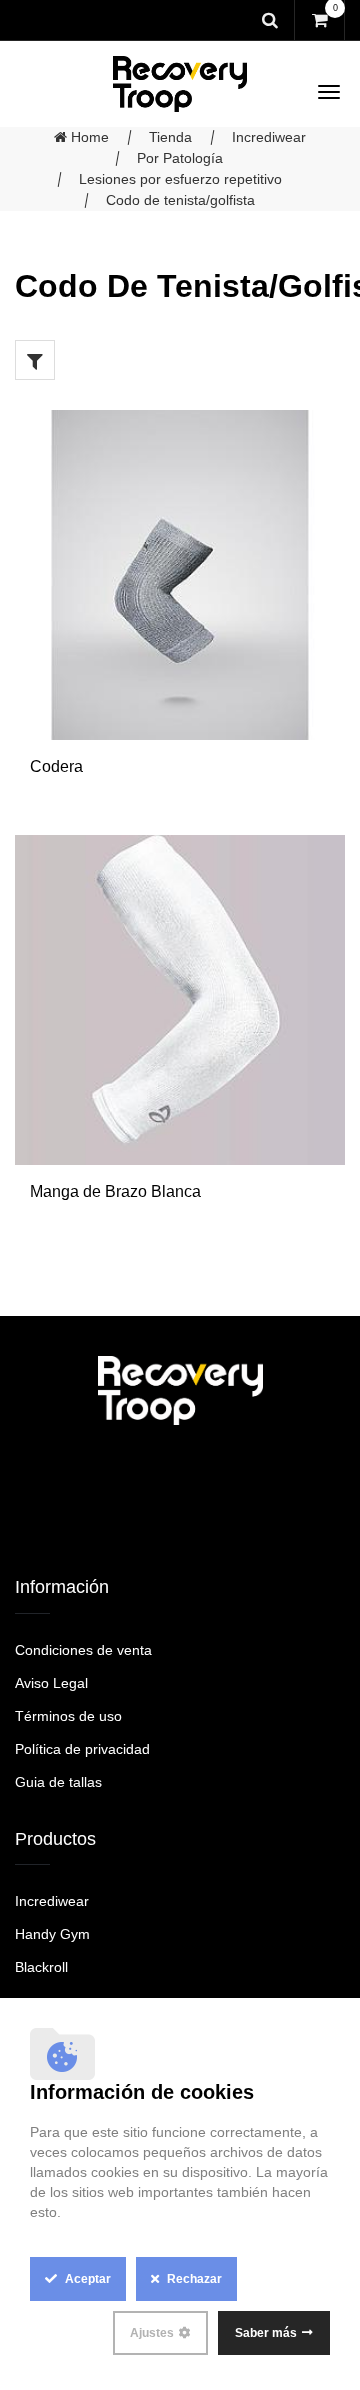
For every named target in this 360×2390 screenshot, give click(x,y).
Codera (56, 766)
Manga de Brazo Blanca (115, 1191)
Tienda (170, 137)
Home (88, 137)
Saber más (266, 2333)
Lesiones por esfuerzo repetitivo (180, 179)
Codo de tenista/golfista (180, 200)
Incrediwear (269, 137)
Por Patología (180, 158)
